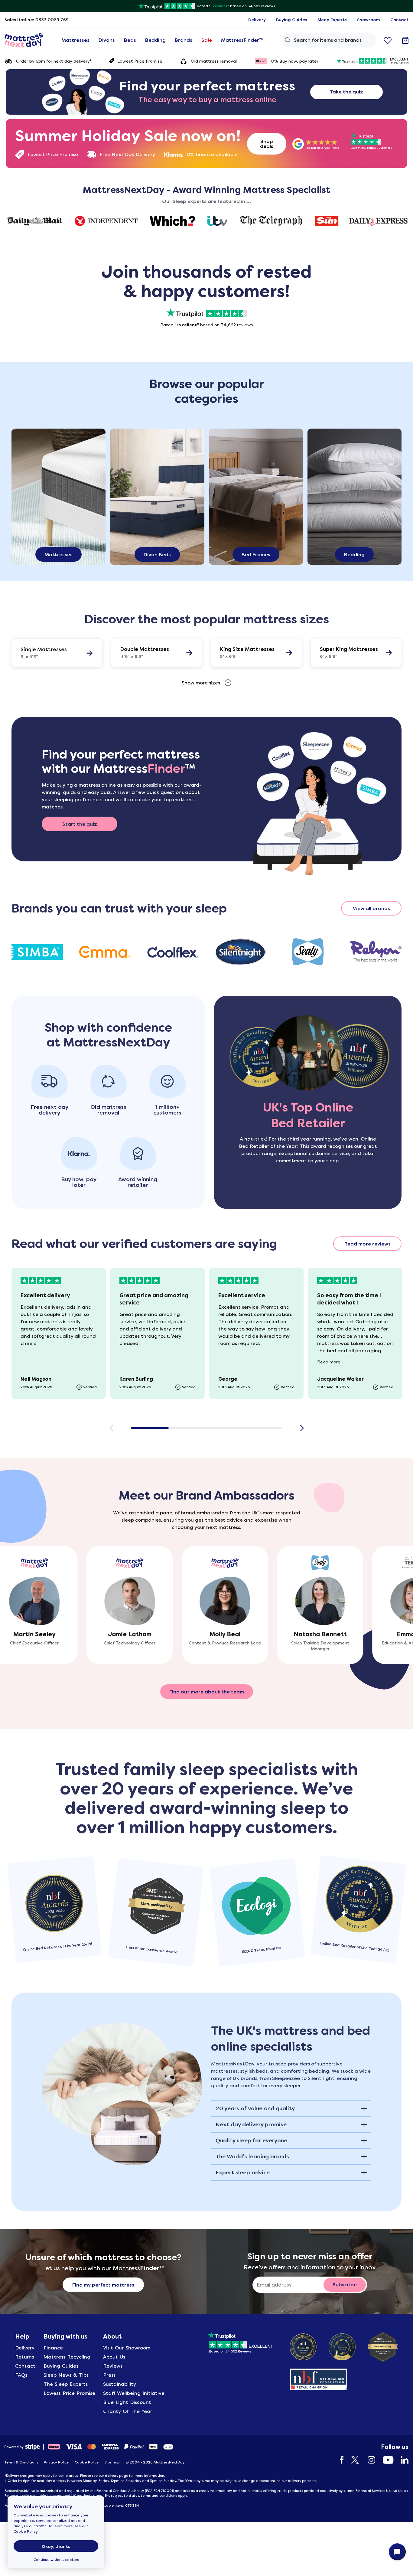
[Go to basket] (405, 40)
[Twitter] (353, 2460)
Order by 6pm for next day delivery (54, 61)
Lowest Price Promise (140, 61)
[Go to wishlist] (388, 40)
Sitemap (112, 2462)
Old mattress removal (214, 61)
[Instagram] (368, 2460)
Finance (53, 2348)
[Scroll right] (302, 1428)
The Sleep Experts (66, 2384)
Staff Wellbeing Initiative (134, 2393)
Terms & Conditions (21, 2462)
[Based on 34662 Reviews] (241, 2341)
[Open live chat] (397, 2552)
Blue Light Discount (127, 2402)
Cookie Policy (26, 2532)
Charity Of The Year (128, 2411)
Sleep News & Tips (66, 2375)
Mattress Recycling (67, 2357)
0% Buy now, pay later (295, 61)
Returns (24, 2357)
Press (109, 2375)
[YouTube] (385, 2460)
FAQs (21, 2375)
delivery (112, 2476)
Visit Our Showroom (127, 2348)
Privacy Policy (56, 2462)
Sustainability (120, 2384)
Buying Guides (61, 2366)
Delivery (25, 2348)
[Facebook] (339, 2460)
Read (329, 1362)
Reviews (113, 2366)
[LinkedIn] (402, 2460)
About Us (114, 2357)
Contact (25, 2366)
